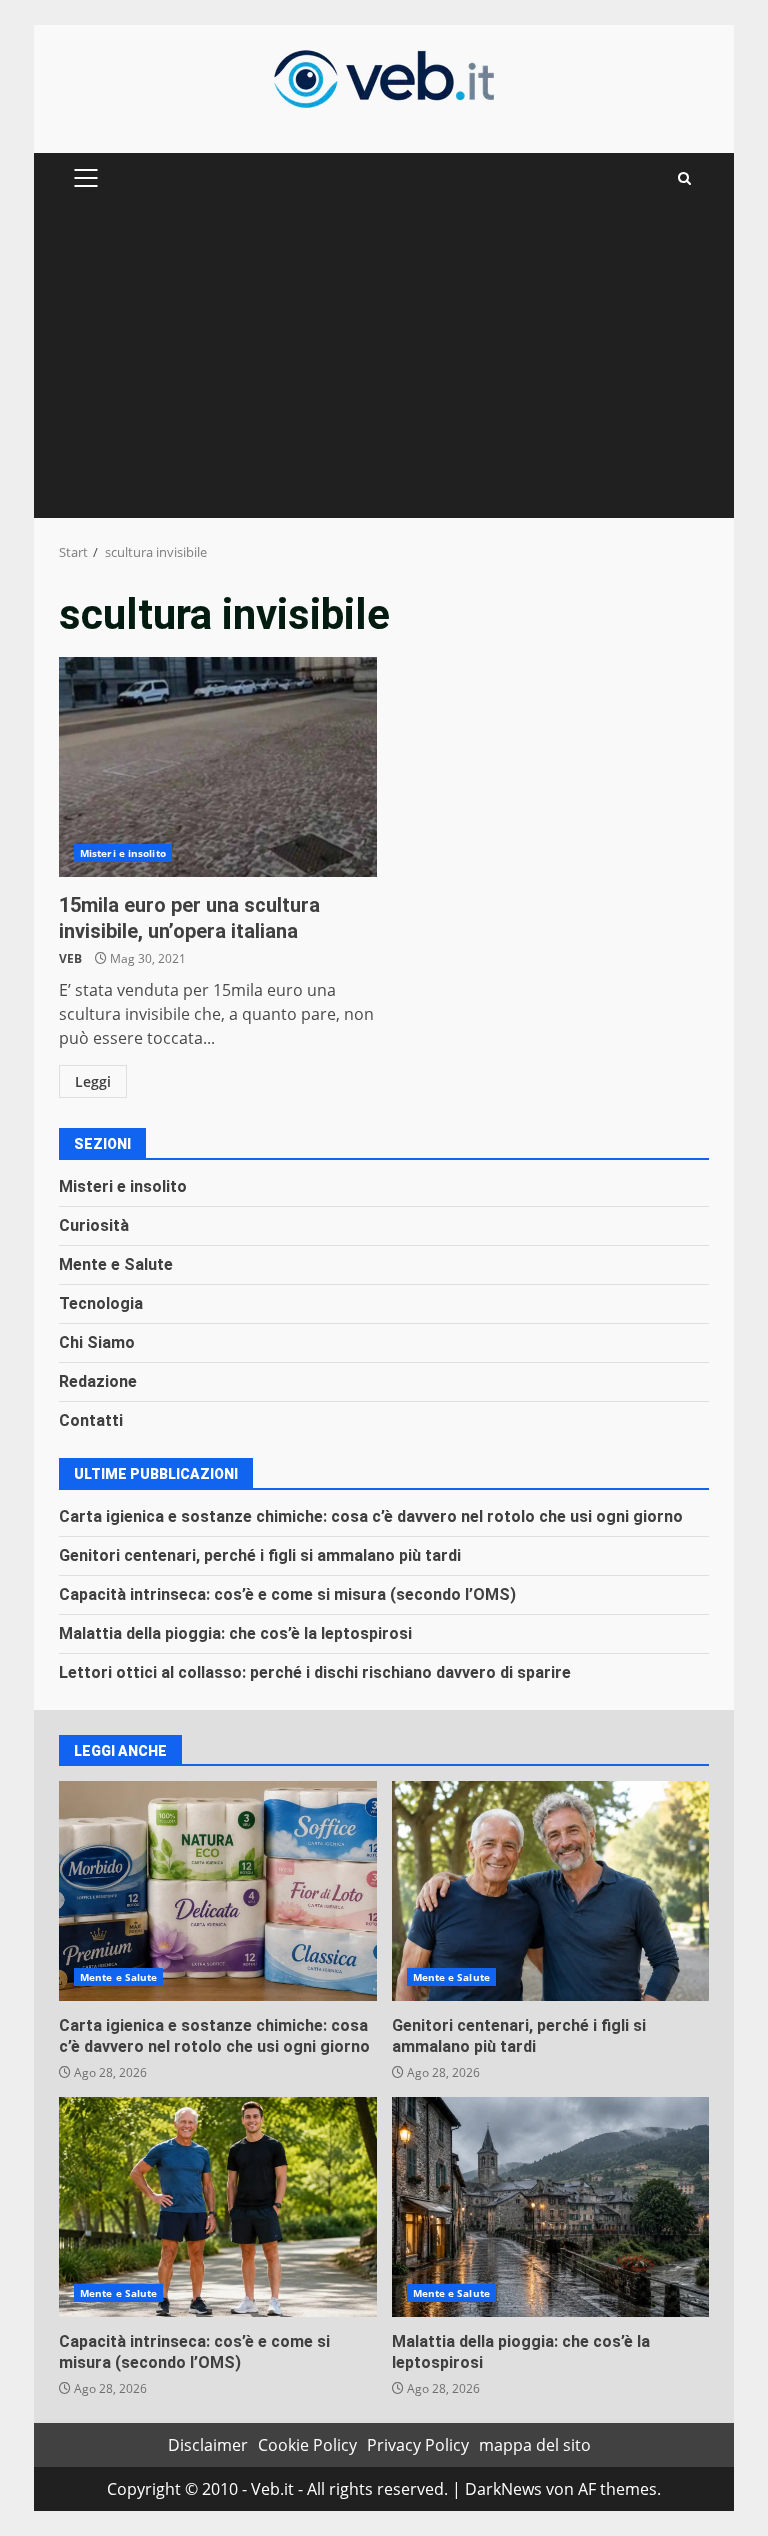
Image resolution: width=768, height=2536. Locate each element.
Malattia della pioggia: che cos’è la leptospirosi (235, 1633)
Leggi (93, 1081)
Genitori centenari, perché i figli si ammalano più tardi (260, 1555)
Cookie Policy (307, 2445)
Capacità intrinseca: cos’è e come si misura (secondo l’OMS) (287, 1594)
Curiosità (94, 1225)
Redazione (98, 1381)
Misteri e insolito (123, 853)
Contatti (91, 1420)
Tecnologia (101, 1303)
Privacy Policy (418, 2445)
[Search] (684, 178)
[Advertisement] (384, 368)
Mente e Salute (116, 1264)
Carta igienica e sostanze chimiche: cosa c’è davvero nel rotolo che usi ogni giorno (371, 1516)
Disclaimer (208, 2445)
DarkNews (503, 2489)
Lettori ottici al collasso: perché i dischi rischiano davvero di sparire (315, 1672)
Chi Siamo (97, 1342)
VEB (70, 958)
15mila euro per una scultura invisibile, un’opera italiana (218, 767)
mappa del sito (535, 2445)
